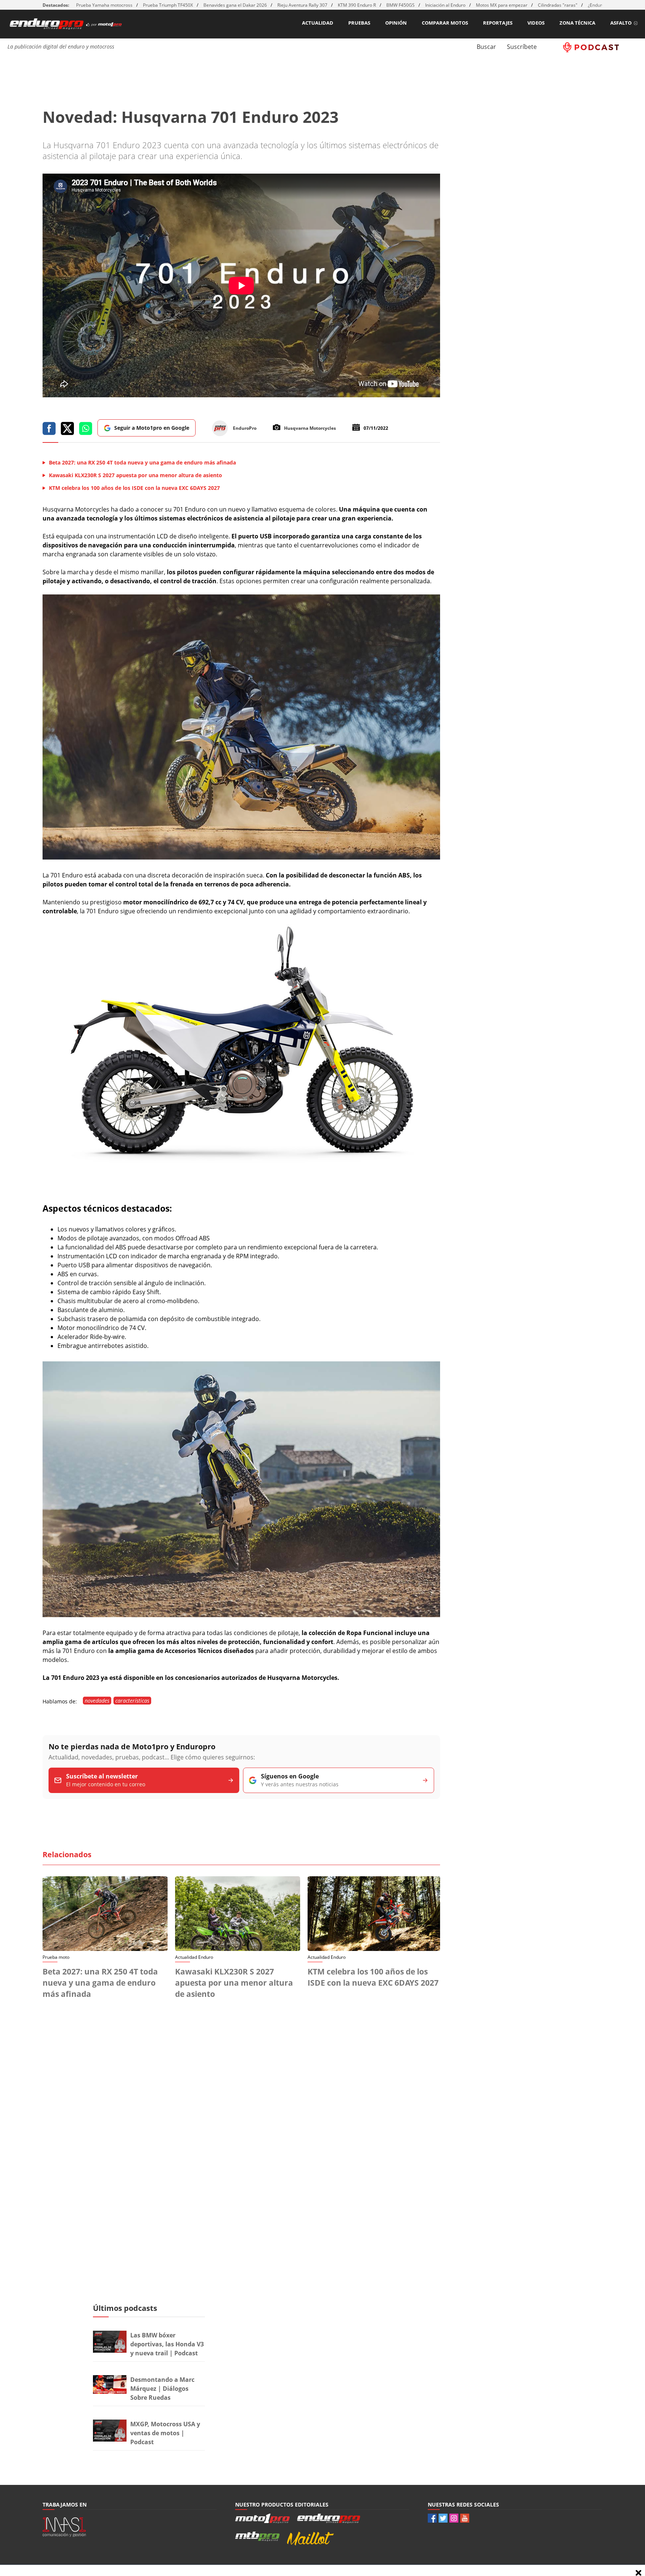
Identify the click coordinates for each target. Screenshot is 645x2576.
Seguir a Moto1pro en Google (152, 428)
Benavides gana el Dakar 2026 (235, 5)
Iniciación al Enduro (445, 5)
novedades (97, 1701)
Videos (536, 23)
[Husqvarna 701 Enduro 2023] (241, 857)
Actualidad (318, 23)
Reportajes (498, 23)
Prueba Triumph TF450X (168, 5)
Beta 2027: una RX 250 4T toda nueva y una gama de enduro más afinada (100, 1983)
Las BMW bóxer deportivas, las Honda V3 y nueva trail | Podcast (167, 2344)
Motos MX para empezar (502, 5)
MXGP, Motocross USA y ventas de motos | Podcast (165, 2433)
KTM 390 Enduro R (357, 5)
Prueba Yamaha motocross (104, 5)
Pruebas (359, 23)
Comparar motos (445, 23)
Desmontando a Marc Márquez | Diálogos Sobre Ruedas (162, 2389)
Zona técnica (577, 23)
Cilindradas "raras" (558, 5)
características (132, 1701)
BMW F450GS (401, 5)
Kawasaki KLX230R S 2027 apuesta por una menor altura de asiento (234, 1983)
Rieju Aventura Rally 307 (302, 5)
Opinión (396, 23)
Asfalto (621, 23)
